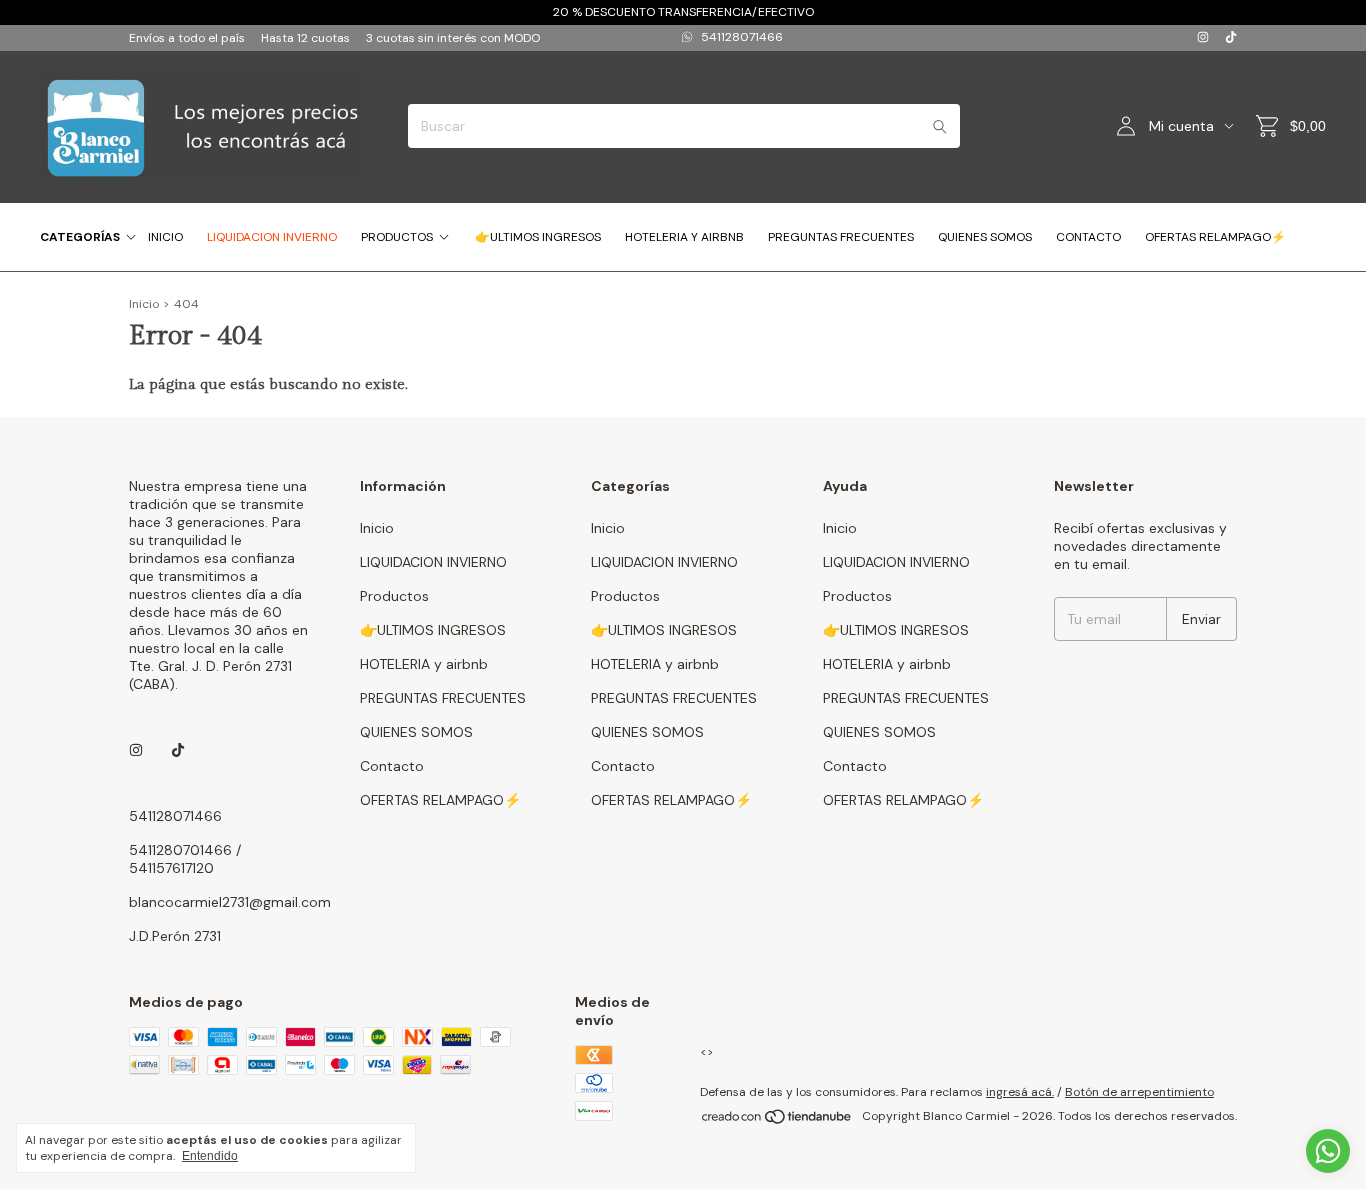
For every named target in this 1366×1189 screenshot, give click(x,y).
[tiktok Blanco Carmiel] (1231, 38)
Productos (397, 237)
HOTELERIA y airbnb (684, 237)
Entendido (210, 1156)
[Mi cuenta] (1126, 126)
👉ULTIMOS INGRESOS (538, 237)
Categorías (80, 237)
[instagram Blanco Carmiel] (1203, 38)
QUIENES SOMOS (985, 237)
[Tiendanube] (777, 1121)
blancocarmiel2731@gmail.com (230, 902)
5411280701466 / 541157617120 (185, 859)
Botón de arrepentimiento (1139, 1092)
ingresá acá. (1020, 1092)
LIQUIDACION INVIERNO (272, 237)
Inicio (165, 237)
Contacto (1088, 237)
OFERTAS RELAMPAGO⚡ (1215, 237)
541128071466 (742, 37)
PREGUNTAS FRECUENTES (841, 237)
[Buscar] (940, 126)
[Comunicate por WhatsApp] (1328, 1151)
